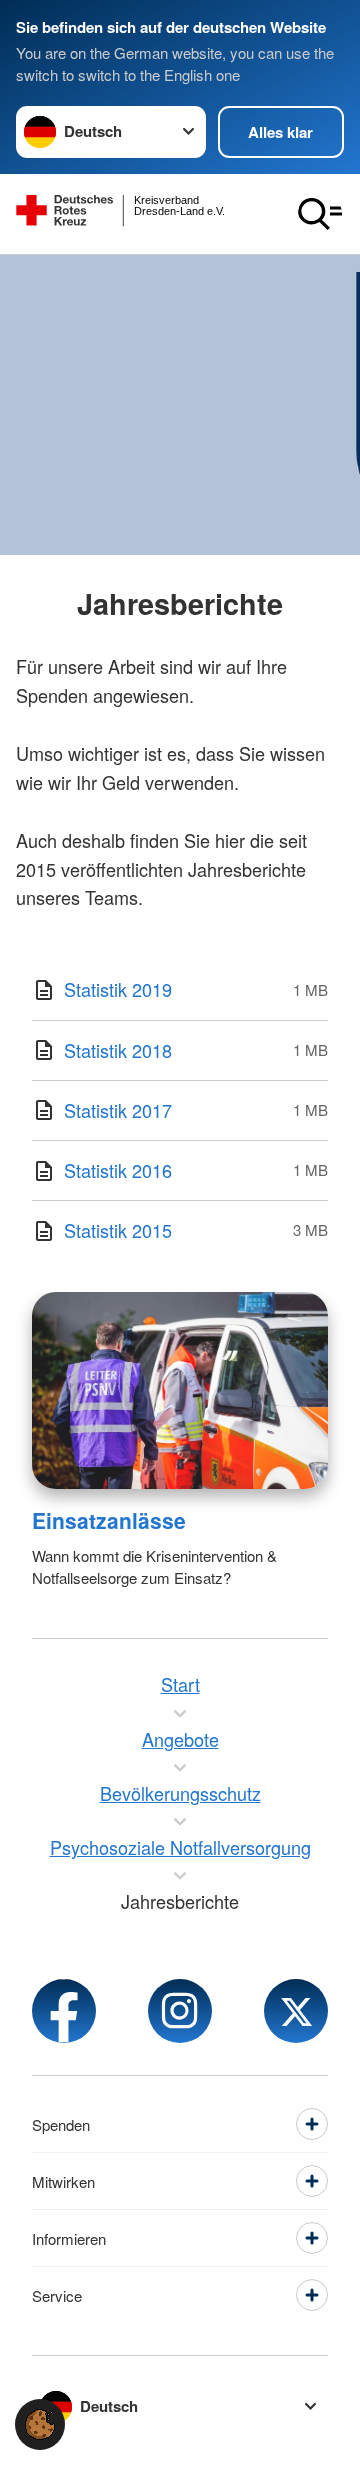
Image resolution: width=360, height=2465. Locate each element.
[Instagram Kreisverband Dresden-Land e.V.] (180, 2011)
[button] (40, 2424)
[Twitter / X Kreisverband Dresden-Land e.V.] (296, 2011)
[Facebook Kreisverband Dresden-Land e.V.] (64, 2011)
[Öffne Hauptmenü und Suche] (320, 214)
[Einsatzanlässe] (180, 1390)
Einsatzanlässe (109, 1520)
